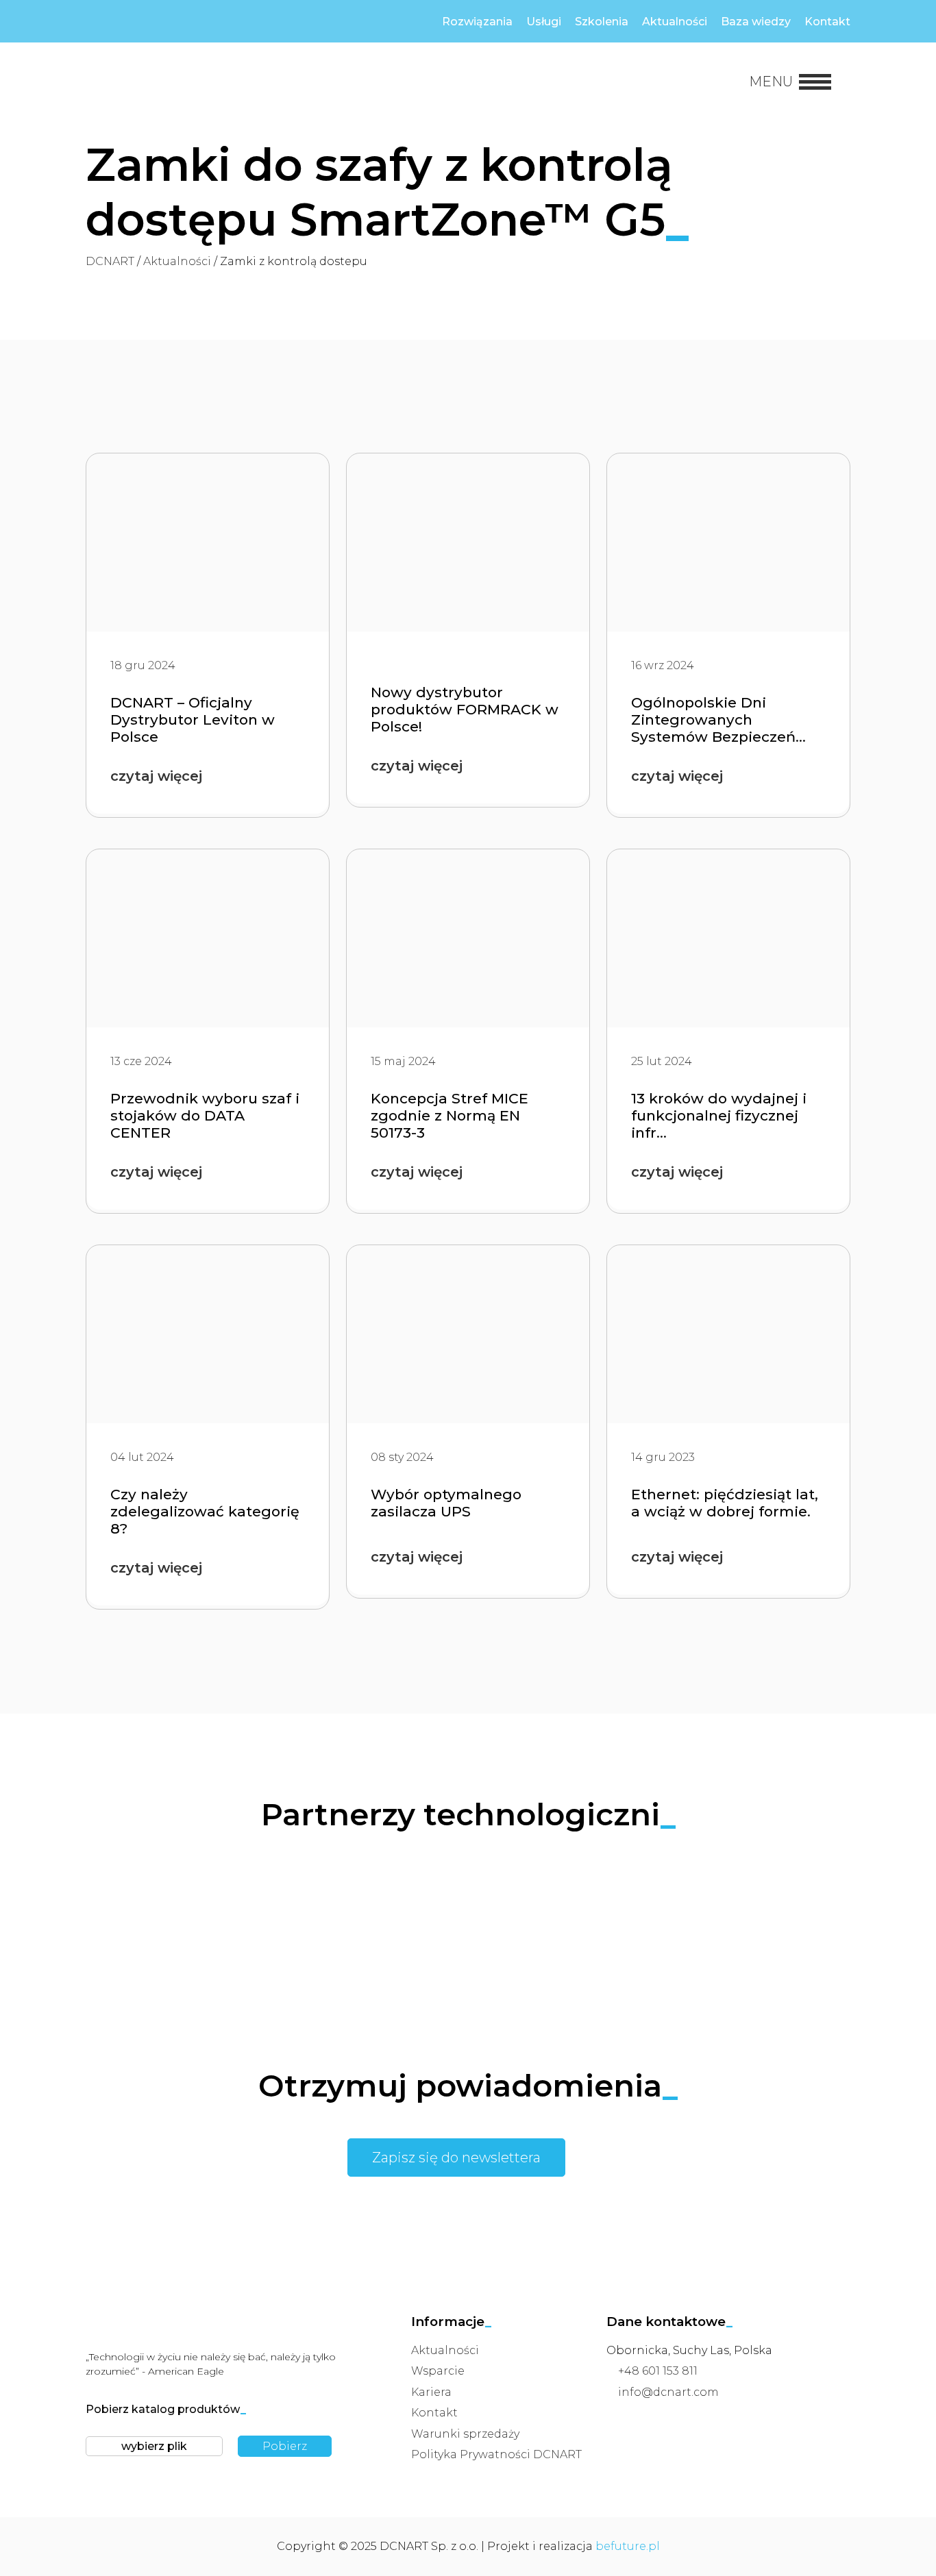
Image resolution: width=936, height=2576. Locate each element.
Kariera (431, 2392)
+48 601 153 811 (658, 2371)
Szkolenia (602, 22)
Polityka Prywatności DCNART (496, 2454)
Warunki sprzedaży (465, 2434)
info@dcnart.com (668, 2392)
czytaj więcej (156, 776)
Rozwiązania (477, 22)
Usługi (544, 22)
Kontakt (827, 22)
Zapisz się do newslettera (456, 2158)
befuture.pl (628, 2546)
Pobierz (285, 2446)
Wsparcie (438, 2371)
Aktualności (675, 22)
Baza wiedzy (756, 22)
